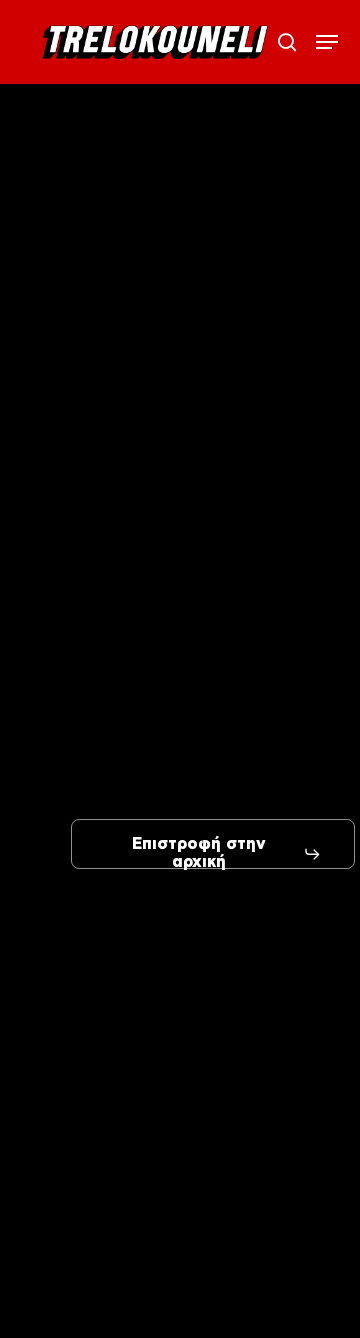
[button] (327, 42)
